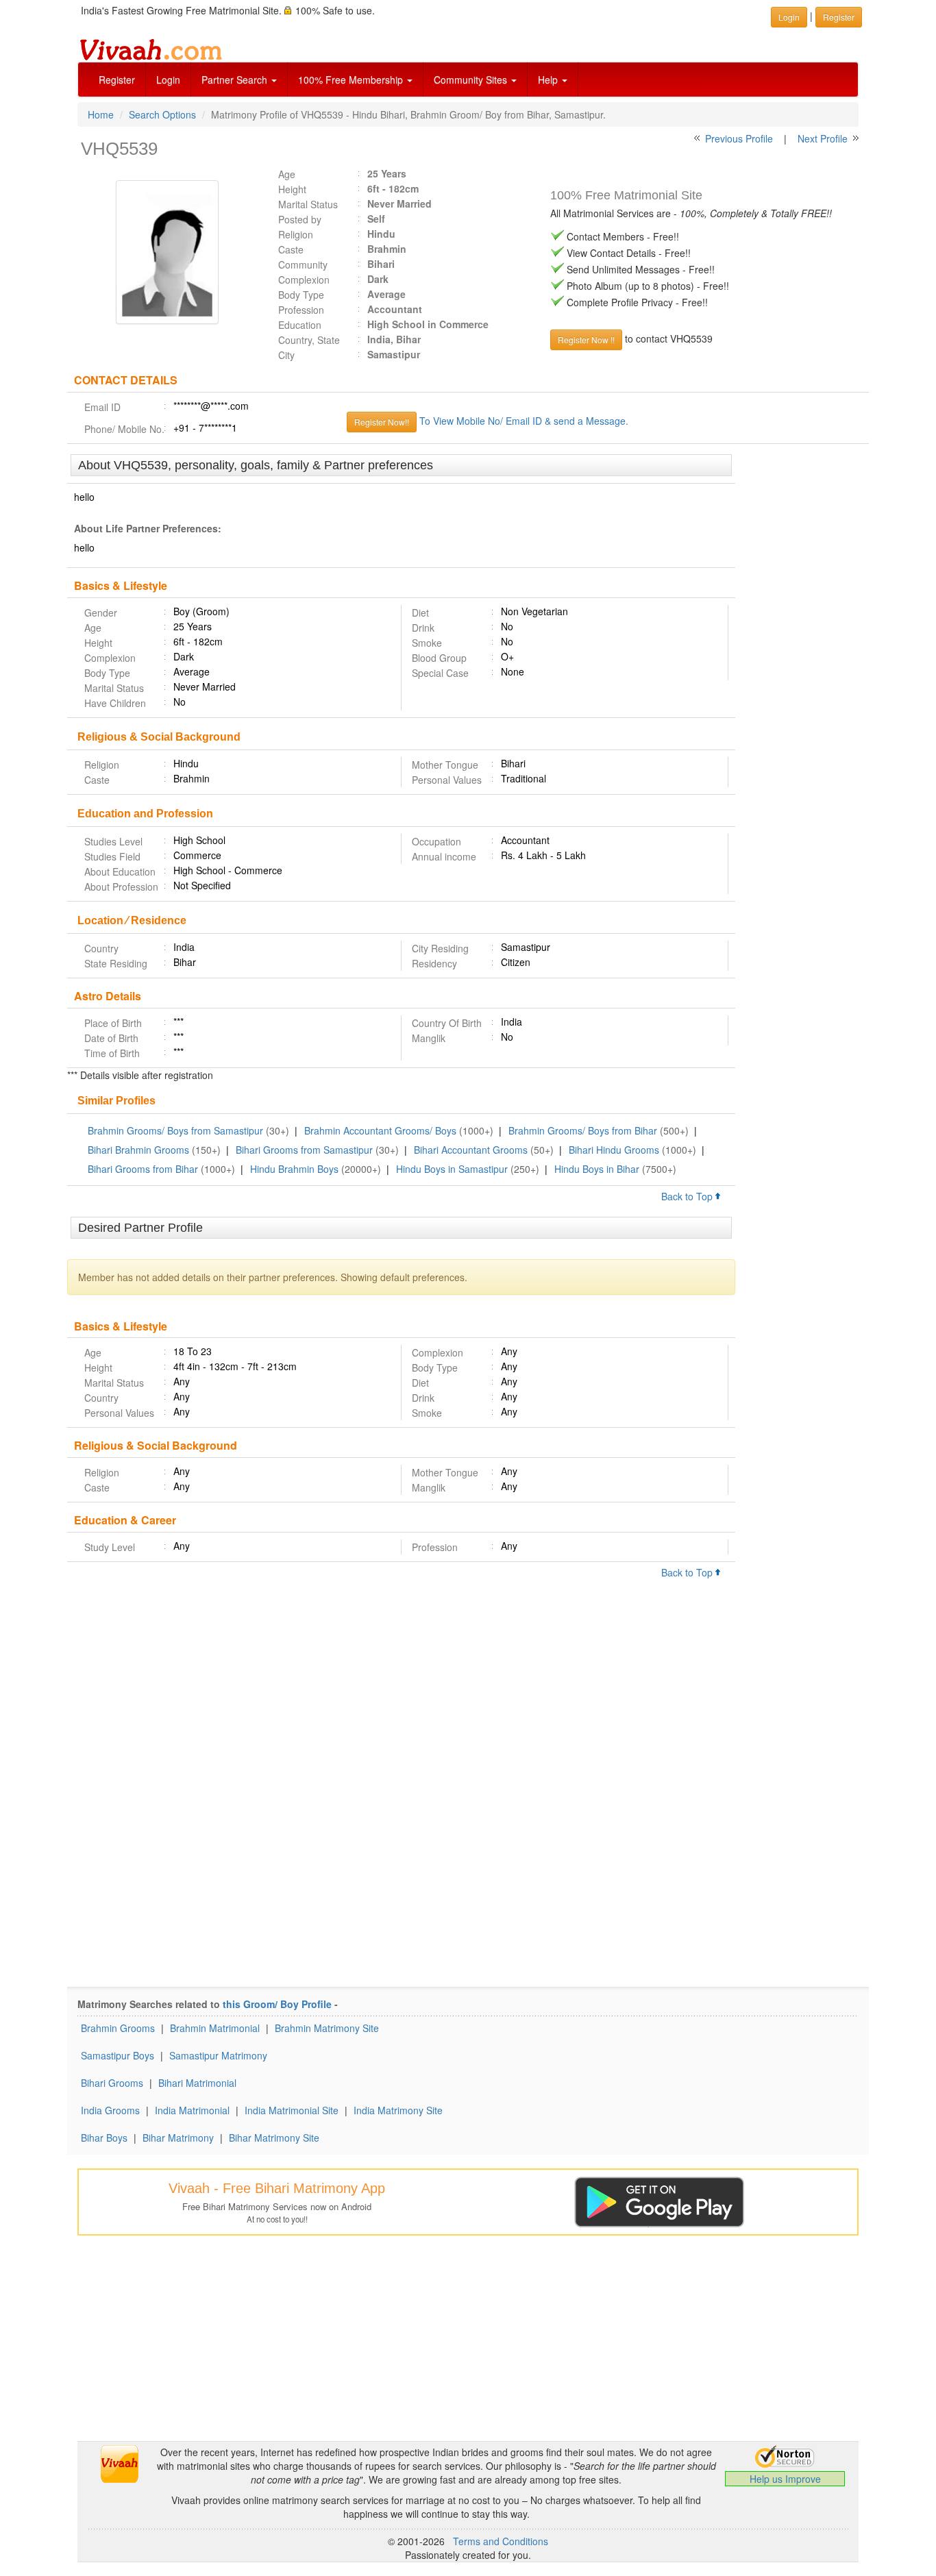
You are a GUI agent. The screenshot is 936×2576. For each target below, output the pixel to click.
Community (303, 264)
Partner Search (236, 79)
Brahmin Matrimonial (215, 2028)
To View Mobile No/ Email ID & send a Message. (524, 421)
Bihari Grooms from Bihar (143, 1169)
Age (287, 174)
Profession (301, 310)
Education (300, 325)
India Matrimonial (192, 2110)
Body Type (301, 295)
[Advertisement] (802, 665)
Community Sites (472, 79)
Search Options (162, 114)
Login (168, 79)
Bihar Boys (104, 2138)
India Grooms (110, 2110)
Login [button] (789, 17)
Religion (296, 234)
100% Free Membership (352, 79)
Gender (101, 612)
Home (101, 114)
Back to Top (688, 1196)
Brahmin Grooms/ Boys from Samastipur (175, 1130)
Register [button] (839, 17)
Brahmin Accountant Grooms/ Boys (380, 1130)
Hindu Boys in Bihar (597, 1169)
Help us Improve (785, 2479)
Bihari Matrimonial (197, 2083)
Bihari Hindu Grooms (614, 1150)
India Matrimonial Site (292, 2110)
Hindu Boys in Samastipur (452, 1169)
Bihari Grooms (112, 2083)
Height (292, 189)
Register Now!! (382, 422)
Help (549, 79)
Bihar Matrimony (178, 2138)
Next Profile (823, 138)
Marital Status (308, 204)
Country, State (309, 340)
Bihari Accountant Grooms (471, 1150)
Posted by (300, 219)
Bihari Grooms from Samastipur (304, 1150)
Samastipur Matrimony (218, 2055)
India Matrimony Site (398, 2110)
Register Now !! (586, 339)
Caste (291, 249)
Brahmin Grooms (118, 2028)
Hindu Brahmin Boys (294, 1169)
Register (117, 79)
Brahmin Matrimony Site (327, 2028)
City (286, 355)
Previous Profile (739, 138)
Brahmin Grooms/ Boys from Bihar (583, 1130)
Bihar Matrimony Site (274, 2138)
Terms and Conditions (501, 2541)
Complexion (304, 280)
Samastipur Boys (118, 2055)
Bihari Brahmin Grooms (138, 1150)
